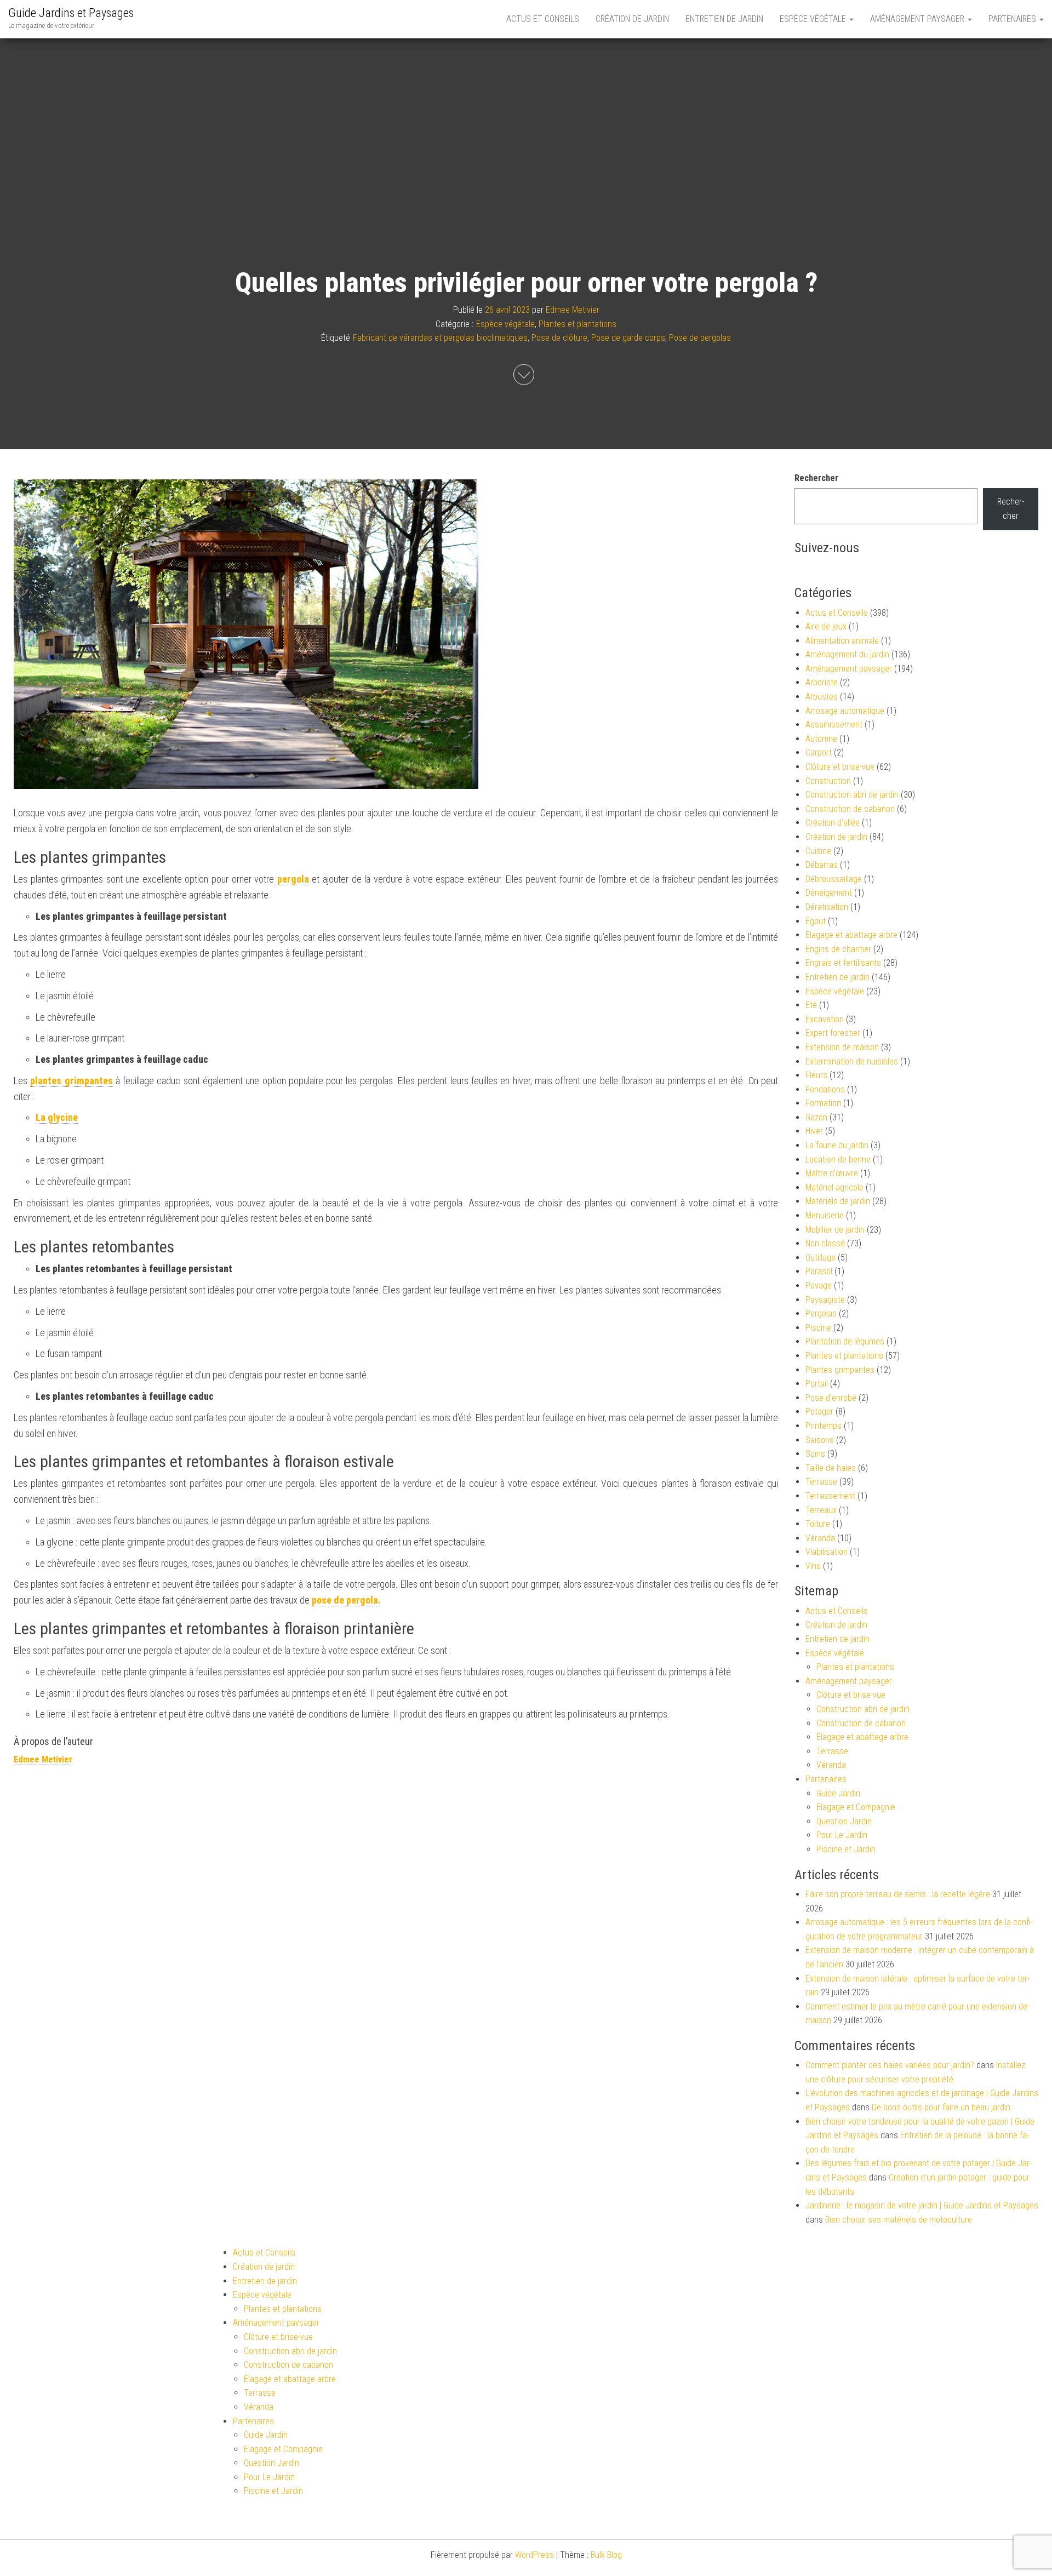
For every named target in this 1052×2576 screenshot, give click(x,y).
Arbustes (822, 697)
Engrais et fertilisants (843, 963)
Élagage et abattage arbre (851, 935)
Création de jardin (632, 19)
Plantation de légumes (845, 1341)
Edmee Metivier (573, 310)
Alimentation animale (842, 641)
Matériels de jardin (838, 1201)
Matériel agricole (834, 1187)
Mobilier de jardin (835, 1230)
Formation (823, 1103)
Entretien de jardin (724, 19)
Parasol (819, 1271)
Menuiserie (825, 1215)
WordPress (534, 2555)
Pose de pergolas (700, 338)
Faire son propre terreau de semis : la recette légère (898, 1894)
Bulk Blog (606, 2555)
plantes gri (53, 1081)
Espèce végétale (814, 19)
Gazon (816, 1117)
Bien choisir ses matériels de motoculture (899, 2220)
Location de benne (838, 1160)
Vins (813, 1566)
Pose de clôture (559, 338)
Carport (819, 752)
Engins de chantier (838, 949)
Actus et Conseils (543, 19)
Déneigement (829, 893)
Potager (819, 1412)
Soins (815, 1454)
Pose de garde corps (628, 338)
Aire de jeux (826, 626)
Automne (821, 739)
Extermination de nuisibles (852, 1061)
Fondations (825, 1089)
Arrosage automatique (845, 711)
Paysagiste (825, 1300)
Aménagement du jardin (847, 654)
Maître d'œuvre (832, 1173)
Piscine (818, 1328)
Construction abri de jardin (852, 795)
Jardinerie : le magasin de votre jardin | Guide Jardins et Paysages (922, 2205)
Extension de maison (842, 1047)
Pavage (819, 1286)
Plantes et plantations (578, 324)
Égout (816, 921)
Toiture (818, 1524)
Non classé (825, 1243)
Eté (811, 1005)
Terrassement (830, 1496)
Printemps (824, 1426)
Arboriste (822, 682)
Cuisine (818, 851)
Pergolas (821, 1313)
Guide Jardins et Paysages (71, 13)
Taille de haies (831, 1468)
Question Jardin (844, 1821)
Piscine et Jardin (846, 1849)
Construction (828, 781)
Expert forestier (833, 1033)
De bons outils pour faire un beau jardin (941, 2107)
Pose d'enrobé (831, 1398)
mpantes (95, 1081)
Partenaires (1013, 19)
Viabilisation (827, 1552)
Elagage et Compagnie (856, 1807)
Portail (817, 1384)
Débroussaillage (834, 879)
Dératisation (827, 907)
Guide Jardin (838, 1793)
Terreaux (821, 1510)
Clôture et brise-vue (840, 767)
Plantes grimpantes (840, 1370)
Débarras (822, 865)
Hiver (814, 1131)
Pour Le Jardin (842, 1835)
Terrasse (821, 1482)
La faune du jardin (837, 1145)
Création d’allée (833, 823)
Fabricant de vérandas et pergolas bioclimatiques (440, 338)
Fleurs (816, 1075)
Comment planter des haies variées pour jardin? (890, 2065)
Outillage (821, 1258)
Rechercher (816, 478)
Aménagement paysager (918, 19)
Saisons (820, 1440)
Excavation (825, 1019)
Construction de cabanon (850, 809)
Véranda (820, 1538)
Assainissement (834, 725)
